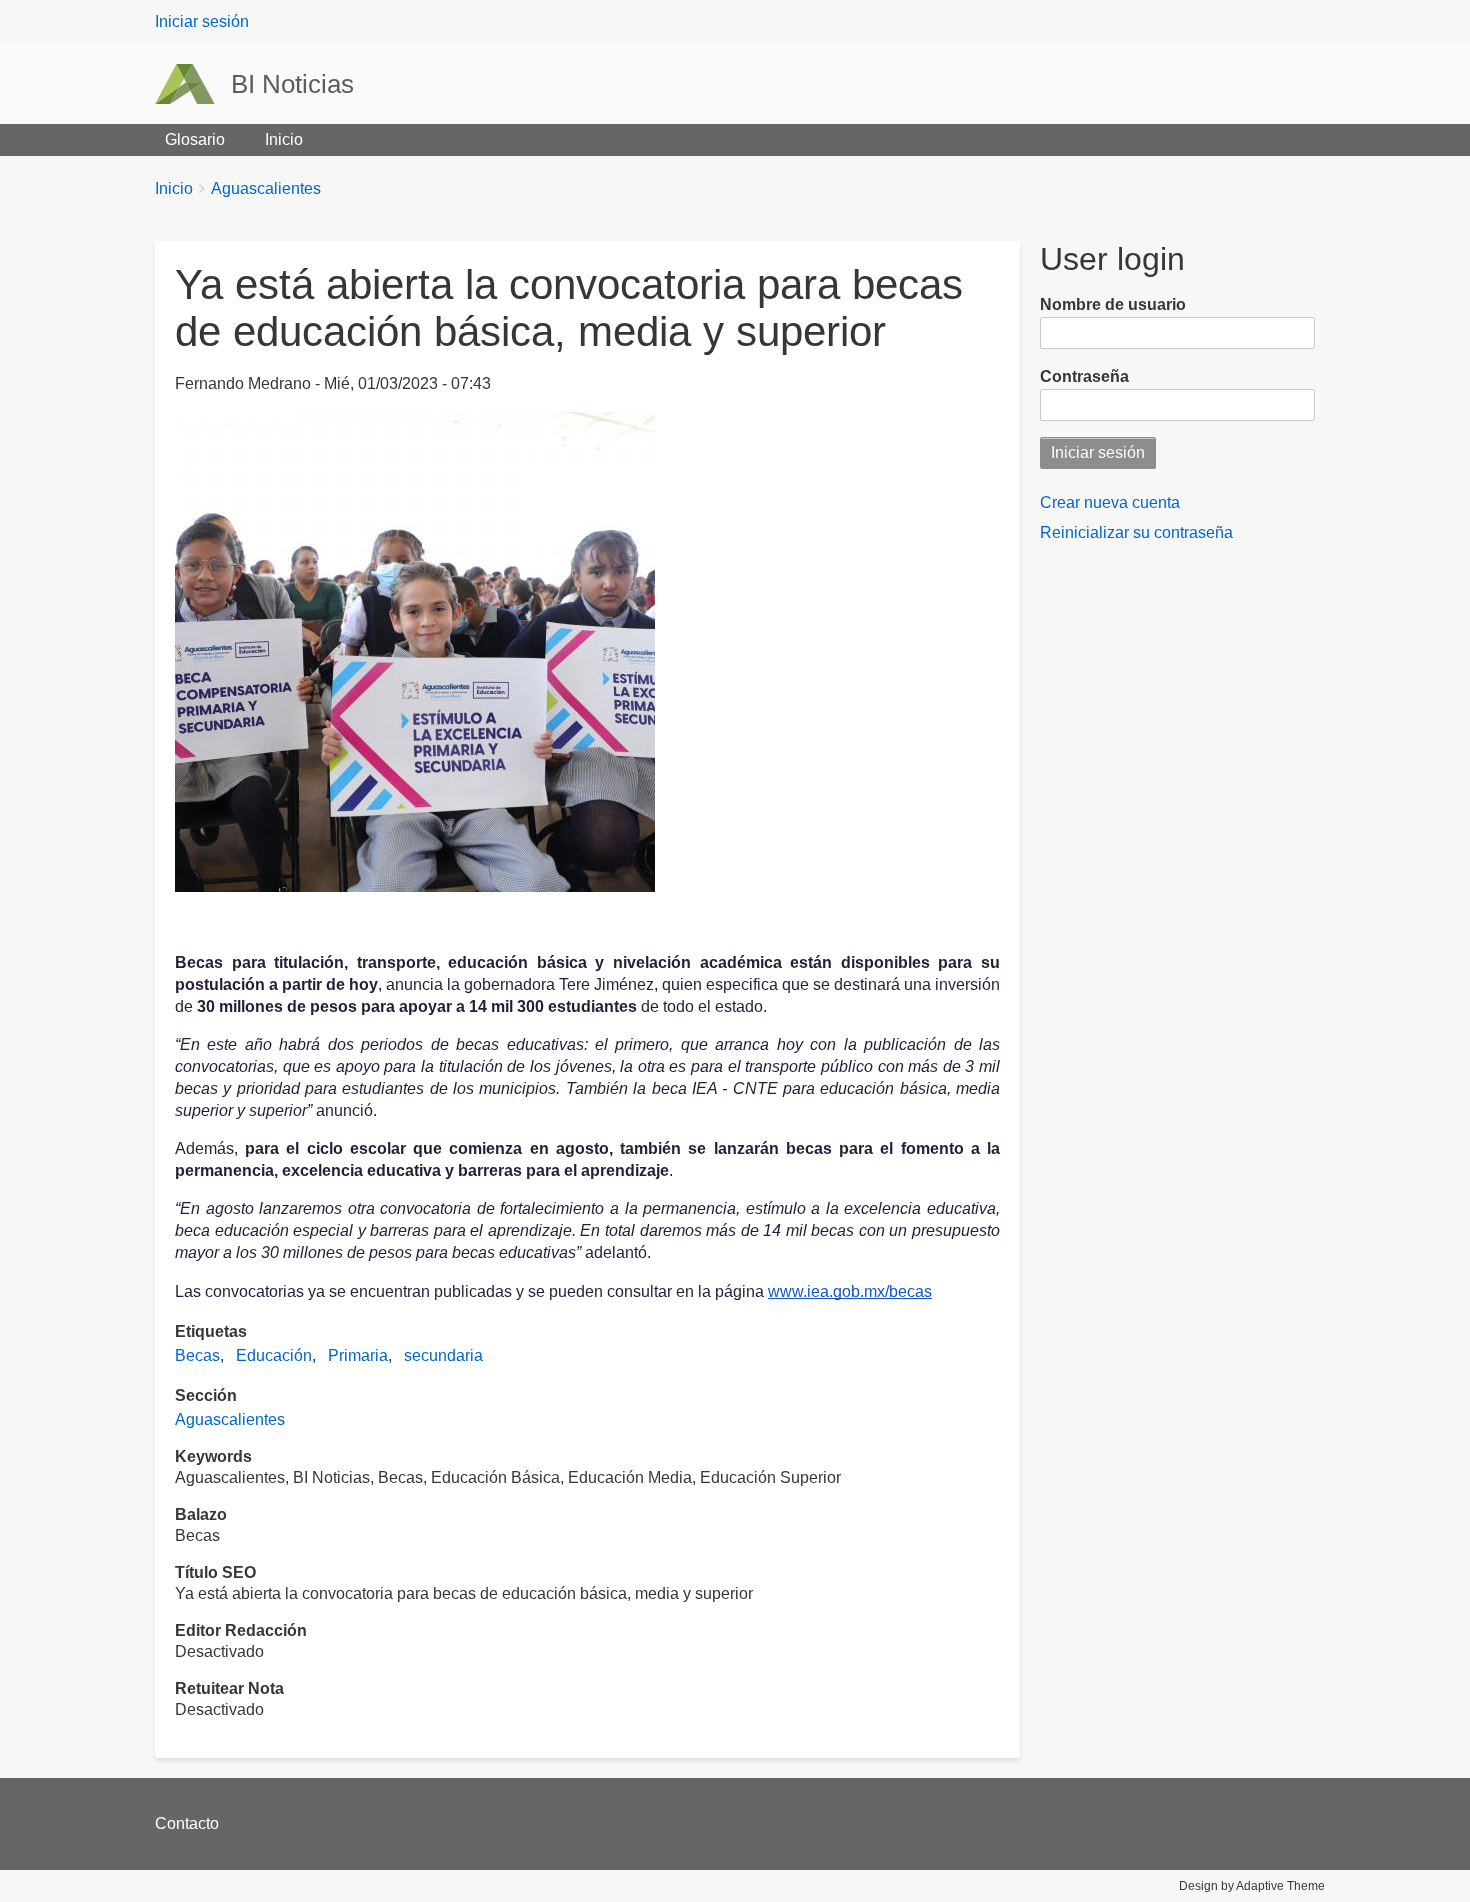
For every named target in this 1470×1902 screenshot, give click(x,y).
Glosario (195, 139)
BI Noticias (292, 84)
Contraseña (1084, 376)
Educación (274, 1355)
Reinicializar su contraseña (1136, 532)
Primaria (358, 1355)
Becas (197, 1355)
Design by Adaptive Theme (1252, 1886)
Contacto (187, 1823)
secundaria (443, 1355)
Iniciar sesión (202, 21)
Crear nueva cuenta (1110, 502)
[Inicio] (193, 84)
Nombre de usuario (1113, 304)
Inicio (284, 139)
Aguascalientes (266, 188)
